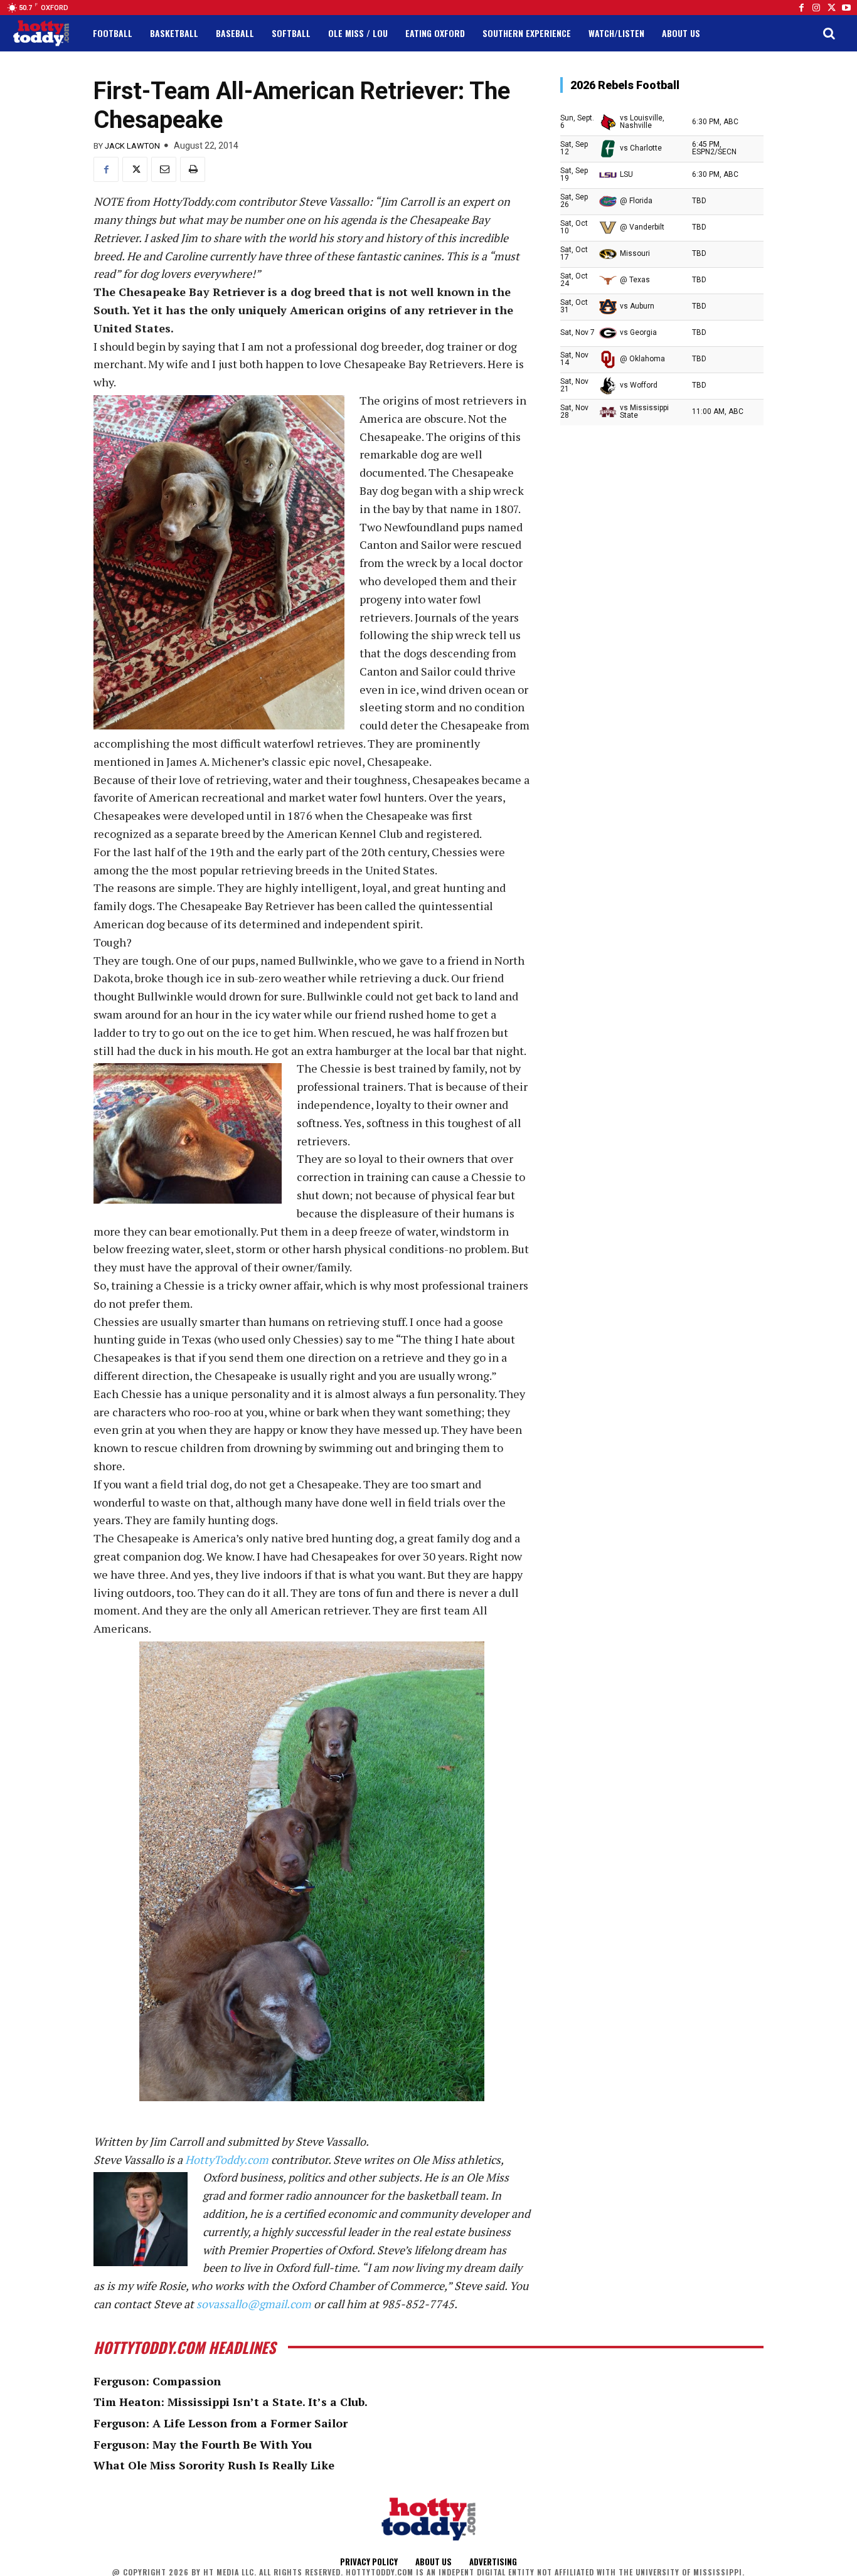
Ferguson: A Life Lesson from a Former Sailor (221, 2423)
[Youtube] (846, 8)
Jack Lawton (132, 146)
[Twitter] (831, 8)
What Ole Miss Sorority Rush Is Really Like (214, 2465)
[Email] (164, 169)
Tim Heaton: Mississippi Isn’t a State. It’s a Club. (231, 2402)
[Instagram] (816, 8)
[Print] (193, 169)
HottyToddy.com (227, 2160)
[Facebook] (801, 8)
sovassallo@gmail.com (254, 2304)
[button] (829, 33)
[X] (135, 169)
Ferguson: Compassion (157, 2381)
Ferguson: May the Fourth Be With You (203, 2444)
